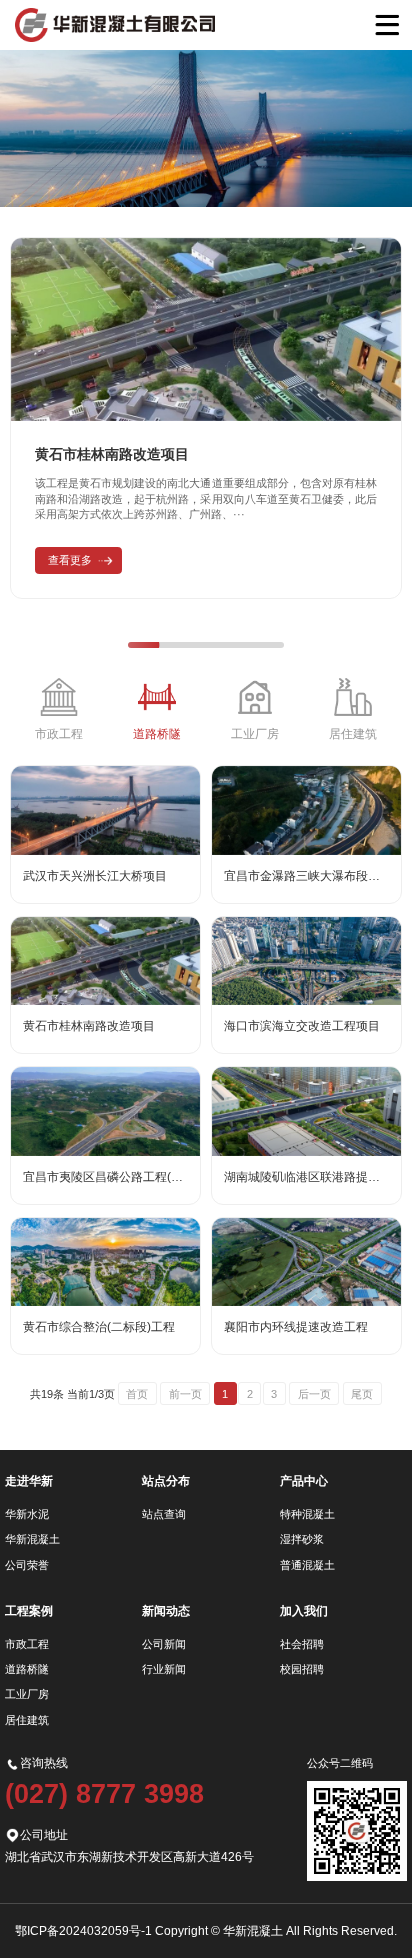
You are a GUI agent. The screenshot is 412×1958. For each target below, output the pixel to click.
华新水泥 (27, 1514)
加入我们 (304, 1611)
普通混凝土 (307, 1565)
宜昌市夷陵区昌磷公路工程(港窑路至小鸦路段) (147, 1177)
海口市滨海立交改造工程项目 (302, 1026)
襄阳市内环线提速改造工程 (296, 1327)
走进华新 (29, 1481)
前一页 (185, 1394)
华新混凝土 (32, 1539)
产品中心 (304, 1481)
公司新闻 (164, 1644)
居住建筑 (353, 734)
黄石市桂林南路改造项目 (89, 1026)
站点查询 (164, 1514)
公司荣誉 (27, 1565)
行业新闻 (164, 1669)
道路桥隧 (157, 734)
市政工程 (59, 734)
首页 (137, 1394)
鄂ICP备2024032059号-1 (83, 1931)
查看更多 (70, 560)
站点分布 (166, 1481)
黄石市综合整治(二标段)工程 (99, 1327)
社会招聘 (302, 1644)
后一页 (314, 1394)
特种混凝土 (307, 1514)
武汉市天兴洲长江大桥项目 (95, 876)
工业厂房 (255, 734)
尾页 (362, 1394)
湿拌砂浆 (302, 1539)
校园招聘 (302, 1669)
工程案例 (29, 1611)
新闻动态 (166, 1611)
